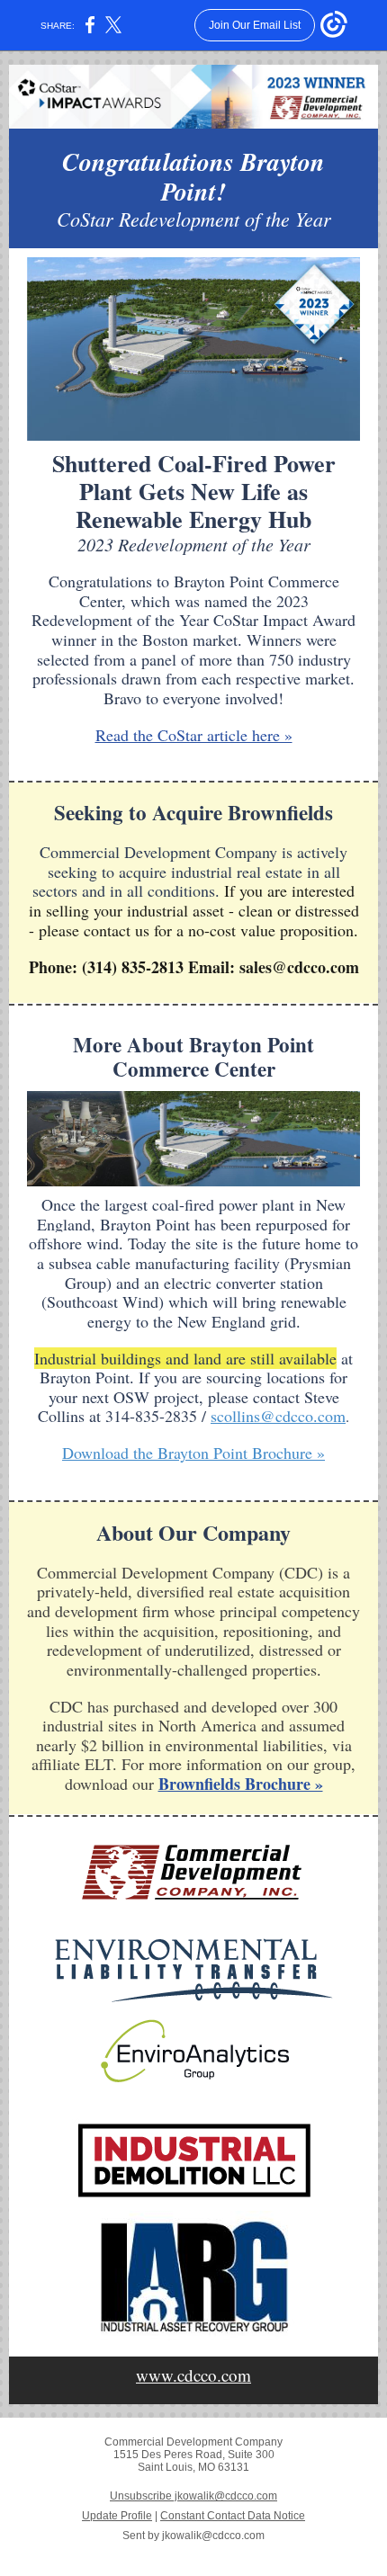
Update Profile (117, 2516)
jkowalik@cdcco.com (213, 2536)
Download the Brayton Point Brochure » (193, 1453)
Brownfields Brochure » (241, 1784)
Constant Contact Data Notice (233, 2516)
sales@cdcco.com (299, 967)
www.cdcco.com (193, 2375)
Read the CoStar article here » (194, 735)
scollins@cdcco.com (278, 1416)
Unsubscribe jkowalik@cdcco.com (193, 2496)
